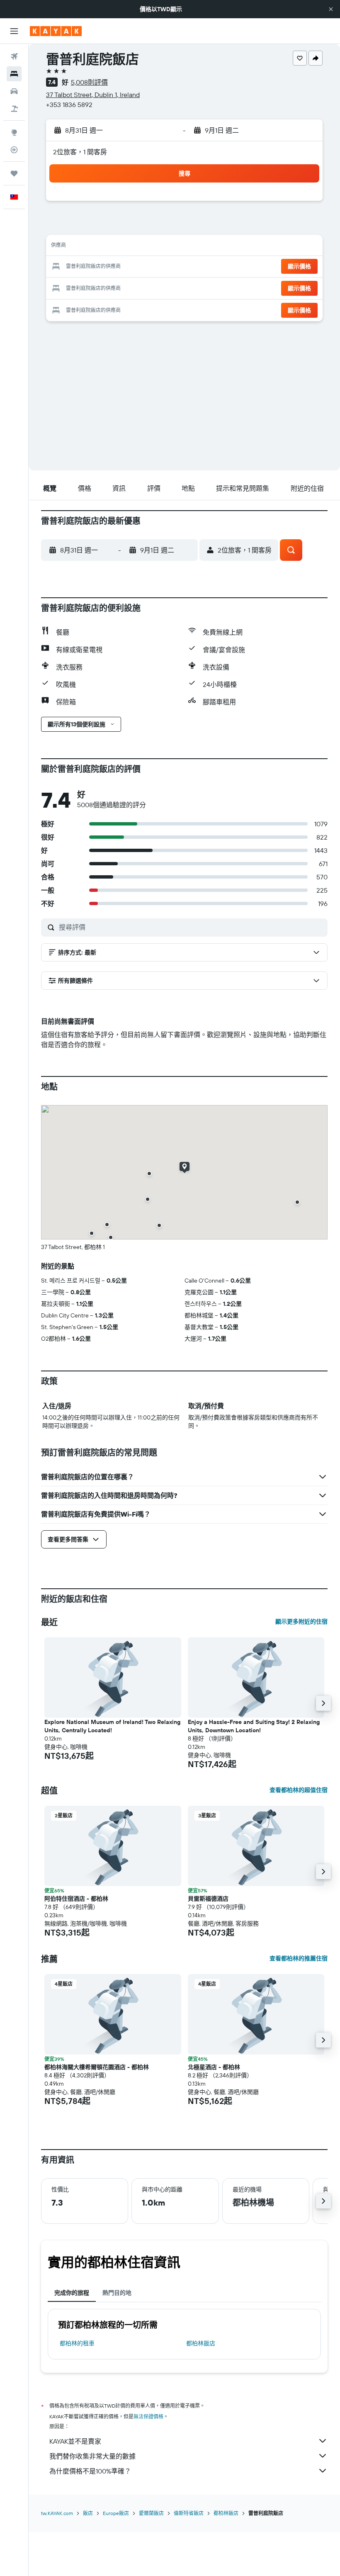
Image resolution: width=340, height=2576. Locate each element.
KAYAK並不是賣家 (75, 2441)
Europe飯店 (116, 2513)
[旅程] (14, 173)
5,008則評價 (89, 82)
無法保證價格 (148, 2417)
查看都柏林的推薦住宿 (299, 1958)
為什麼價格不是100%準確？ (90, 2471)
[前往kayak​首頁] (56, 31)
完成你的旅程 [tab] (72, 2293)
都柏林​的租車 (77, 2343)
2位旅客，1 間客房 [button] (80, 152)
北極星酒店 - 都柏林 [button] (214, 2067)
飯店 (88, 2513)
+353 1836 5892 (69, 105)
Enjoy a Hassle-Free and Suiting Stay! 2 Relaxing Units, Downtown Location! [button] (254, 1726)
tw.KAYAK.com (57, 2513)
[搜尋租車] (14, 91)
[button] (331, 9)
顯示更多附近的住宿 (301, 1622)
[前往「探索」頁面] (14, 132)
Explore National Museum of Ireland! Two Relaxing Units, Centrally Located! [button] (112, 1726)
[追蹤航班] (14, 150)
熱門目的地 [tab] (117, 2293)
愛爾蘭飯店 (151, 2513)
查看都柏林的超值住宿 (299, 1790)
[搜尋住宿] (14, 74)
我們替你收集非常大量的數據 (92, 2456)
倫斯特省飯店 (189, 2513)
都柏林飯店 (201, 2343)
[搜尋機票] (14, 56)
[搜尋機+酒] (14, 109)
